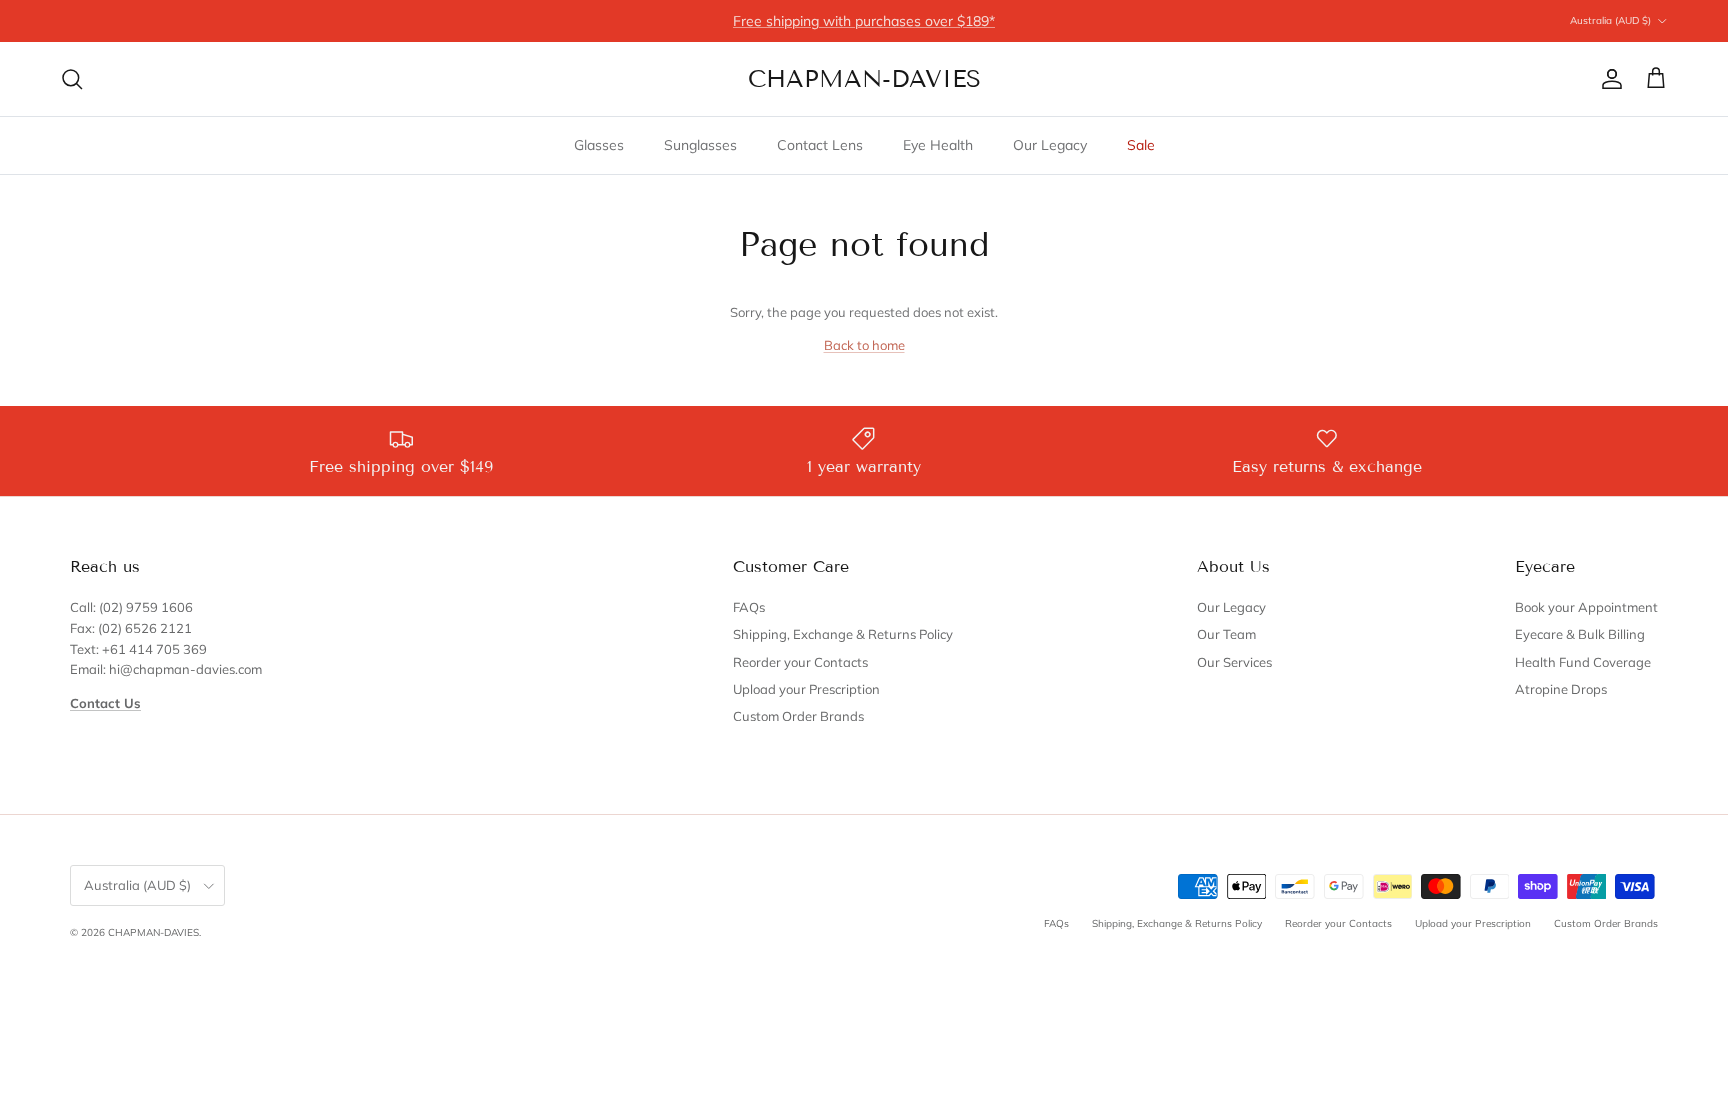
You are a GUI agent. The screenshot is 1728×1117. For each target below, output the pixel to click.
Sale (1141, 145)
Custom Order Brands (798, 716)
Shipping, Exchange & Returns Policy (843, 634)
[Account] (1608, 79)
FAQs (749, 607)
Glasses (599, 145)
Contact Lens (820, 145)
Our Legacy (1050, 145)
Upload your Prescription (806, 689)
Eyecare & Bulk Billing (1580, 634)
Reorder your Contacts (800, 662)
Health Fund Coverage (1583, 662)
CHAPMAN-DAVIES (153, 932)
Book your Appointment (1586, 607)
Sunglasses (700, 145)
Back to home (864, 345)
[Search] (72, 79)
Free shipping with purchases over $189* (864, 21)
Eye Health (938, 145)
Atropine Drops (1561, 689)
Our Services (1234, 662)
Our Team (1226, 634)
